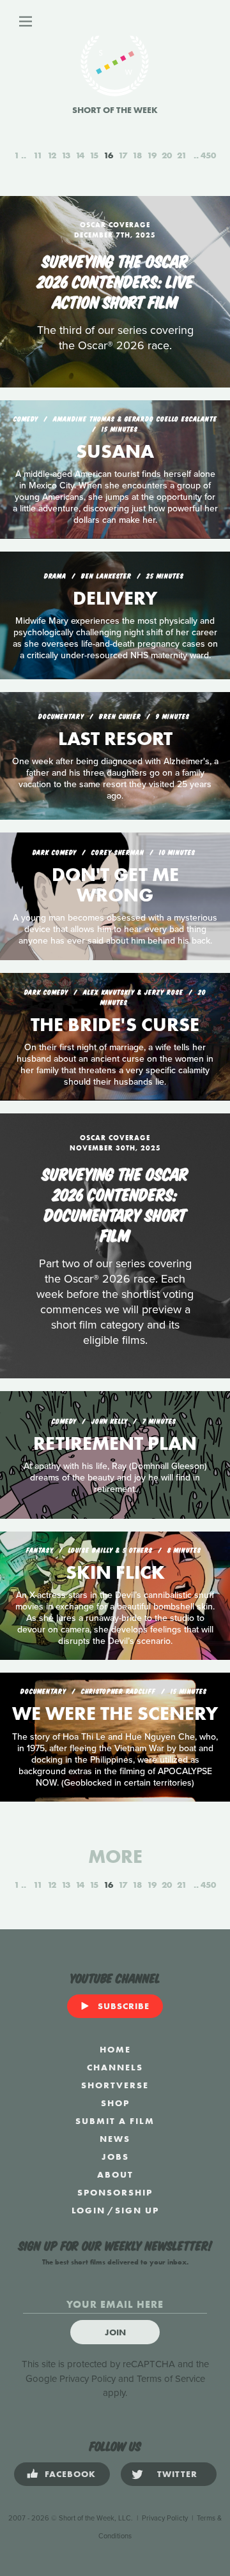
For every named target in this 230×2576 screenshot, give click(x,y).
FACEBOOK (70, 2474)
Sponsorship (115, 2192)
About (115, 2174)
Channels (115, 2067)
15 (94, 155)
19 (152, 155)
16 (108, 155)
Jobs (115, 2157)
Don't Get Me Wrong (115, 885)
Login (88, 2210)
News (115, 2139)
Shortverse (115, 2085)
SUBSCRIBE (124, 2006)
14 (80, 155)
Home (115, 2049)
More (115, 1857)
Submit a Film (115, 2121)
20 (167, 155)
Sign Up (137, 2210)
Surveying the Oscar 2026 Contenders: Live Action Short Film (115, 280)
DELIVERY (115, 598)
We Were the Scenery (115, 1714)
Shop (115, 2103)
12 (52, 155)
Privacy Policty (165, 2518)
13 (66, 155)
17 (123, 155)
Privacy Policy (88, 2379)
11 (38, 155)
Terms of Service (171, 2379)
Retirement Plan (115, 1443)
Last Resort (115, 739)
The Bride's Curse (115, 1025)
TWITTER (177, 2474)
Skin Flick (115, 1572)
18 (137, 155)
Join (115, 2332)
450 (208, 155)
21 (182, 155)
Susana (115, 451)
